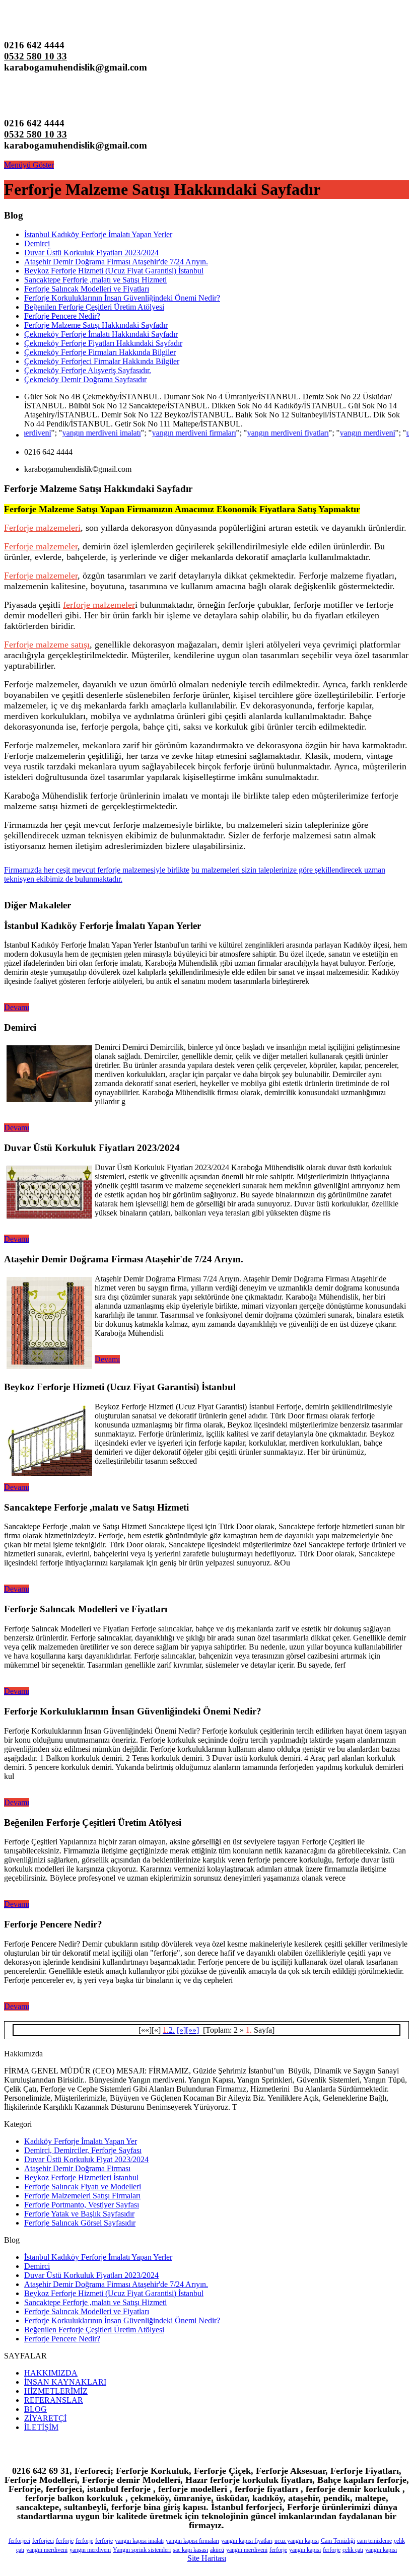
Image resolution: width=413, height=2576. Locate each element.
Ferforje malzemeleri (42, 528)
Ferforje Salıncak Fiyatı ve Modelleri (83, 2187)
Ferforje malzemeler (41, 546)
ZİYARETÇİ (45, 2418)
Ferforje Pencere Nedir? (62, 316)
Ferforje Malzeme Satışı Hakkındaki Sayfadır (96, 325)
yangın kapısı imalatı (139, 2541)
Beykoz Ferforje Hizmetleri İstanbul (81, 2177)
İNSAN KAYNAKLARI (65, 2382)
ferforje (65, 2541)
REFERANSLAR (54, 2400)
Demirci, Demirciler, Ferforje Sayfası (83, 2150)
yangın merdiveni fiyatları (263, 433)
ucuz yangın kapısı (297, 2541)
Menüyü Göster (29, 165)
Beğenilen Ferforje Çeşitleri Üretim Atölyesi (94, 307)
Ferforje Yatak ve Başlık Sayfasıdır (79, 2214)
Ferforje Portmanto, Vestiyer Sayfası (82, 2205)
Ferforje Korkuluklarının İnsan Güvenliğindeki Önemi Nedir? (122, 298)
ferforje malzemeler (99, 605)
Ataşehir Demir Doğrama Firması (77, 2168)
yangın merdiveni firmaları (169, 433)
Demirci (37, 243)
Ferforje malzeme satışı (47, 645)
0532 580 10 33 (36, 56)
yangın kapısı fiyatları (247, 2541)
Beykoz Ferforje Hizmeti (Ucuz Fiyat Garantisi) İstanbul (114, 271)
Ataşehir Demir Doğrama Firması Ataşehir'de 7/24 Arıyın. (116, 262)
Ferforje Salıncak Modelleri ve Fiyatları (87, 289)
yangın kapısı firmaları (192, 2541)
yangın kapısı (305, 2550)
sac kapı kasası (190, 2550)
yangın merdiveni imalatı (77, 433)
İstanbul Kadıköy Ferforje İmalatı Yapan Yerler (98, 234)
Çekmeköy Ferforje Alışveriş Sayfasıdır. (88, 370)
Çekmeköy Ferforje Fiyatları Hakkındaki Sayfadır (103, 343)
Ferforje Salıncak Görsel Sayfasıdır (80, 2223)
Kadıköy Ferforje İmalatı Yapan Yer (81, 2141)
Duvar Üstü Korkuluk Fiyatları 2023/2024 (91, 253)
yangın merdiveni (343, 433)
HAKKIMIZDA (51, 2373)
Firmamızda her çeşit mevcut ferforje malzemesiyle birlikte (97, 870)
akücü (217, 2550)
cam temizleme (374, 2541)
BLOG (36, 2409)
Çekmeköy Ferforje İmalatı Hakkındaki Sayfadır (101, 334)
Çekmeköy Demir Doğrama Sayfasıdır (85, 379)
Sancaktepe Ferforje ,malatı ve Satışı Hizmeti (95, 280)
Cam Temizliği (338, 2541)
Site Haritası (207, 2558)
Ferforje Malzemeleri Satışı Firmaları (82, 2196)
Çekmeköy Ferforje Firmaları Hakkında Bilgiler (100, 352)
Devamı (17, 1007)
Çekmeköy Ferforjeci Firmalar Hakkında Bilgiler (102, 361)
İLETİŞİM (41, 2427)
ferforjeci (19, 2541)
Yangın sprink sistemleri (142, 2550)
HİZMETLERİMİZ (56, 2391)
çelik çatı (353, 2550)
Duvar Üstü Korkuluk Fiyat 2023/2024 (86, 2159)
